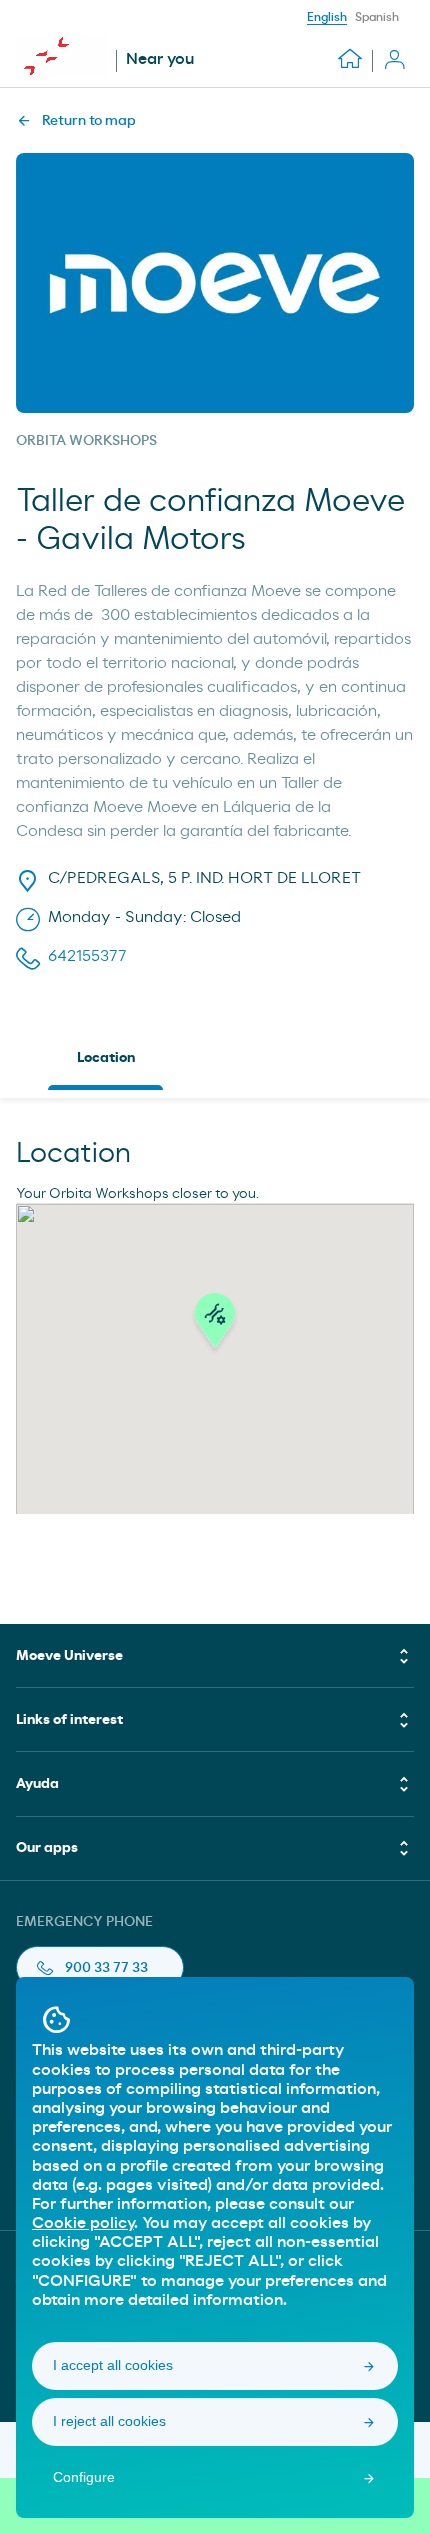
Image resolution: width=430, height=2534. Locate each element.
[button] (215, 1326)
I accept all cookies (113, 2365)
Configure (84, 2477)
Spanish (377, 17)
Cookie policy (83, 2223)
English (327, 17)
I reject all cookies (109, 2421)
